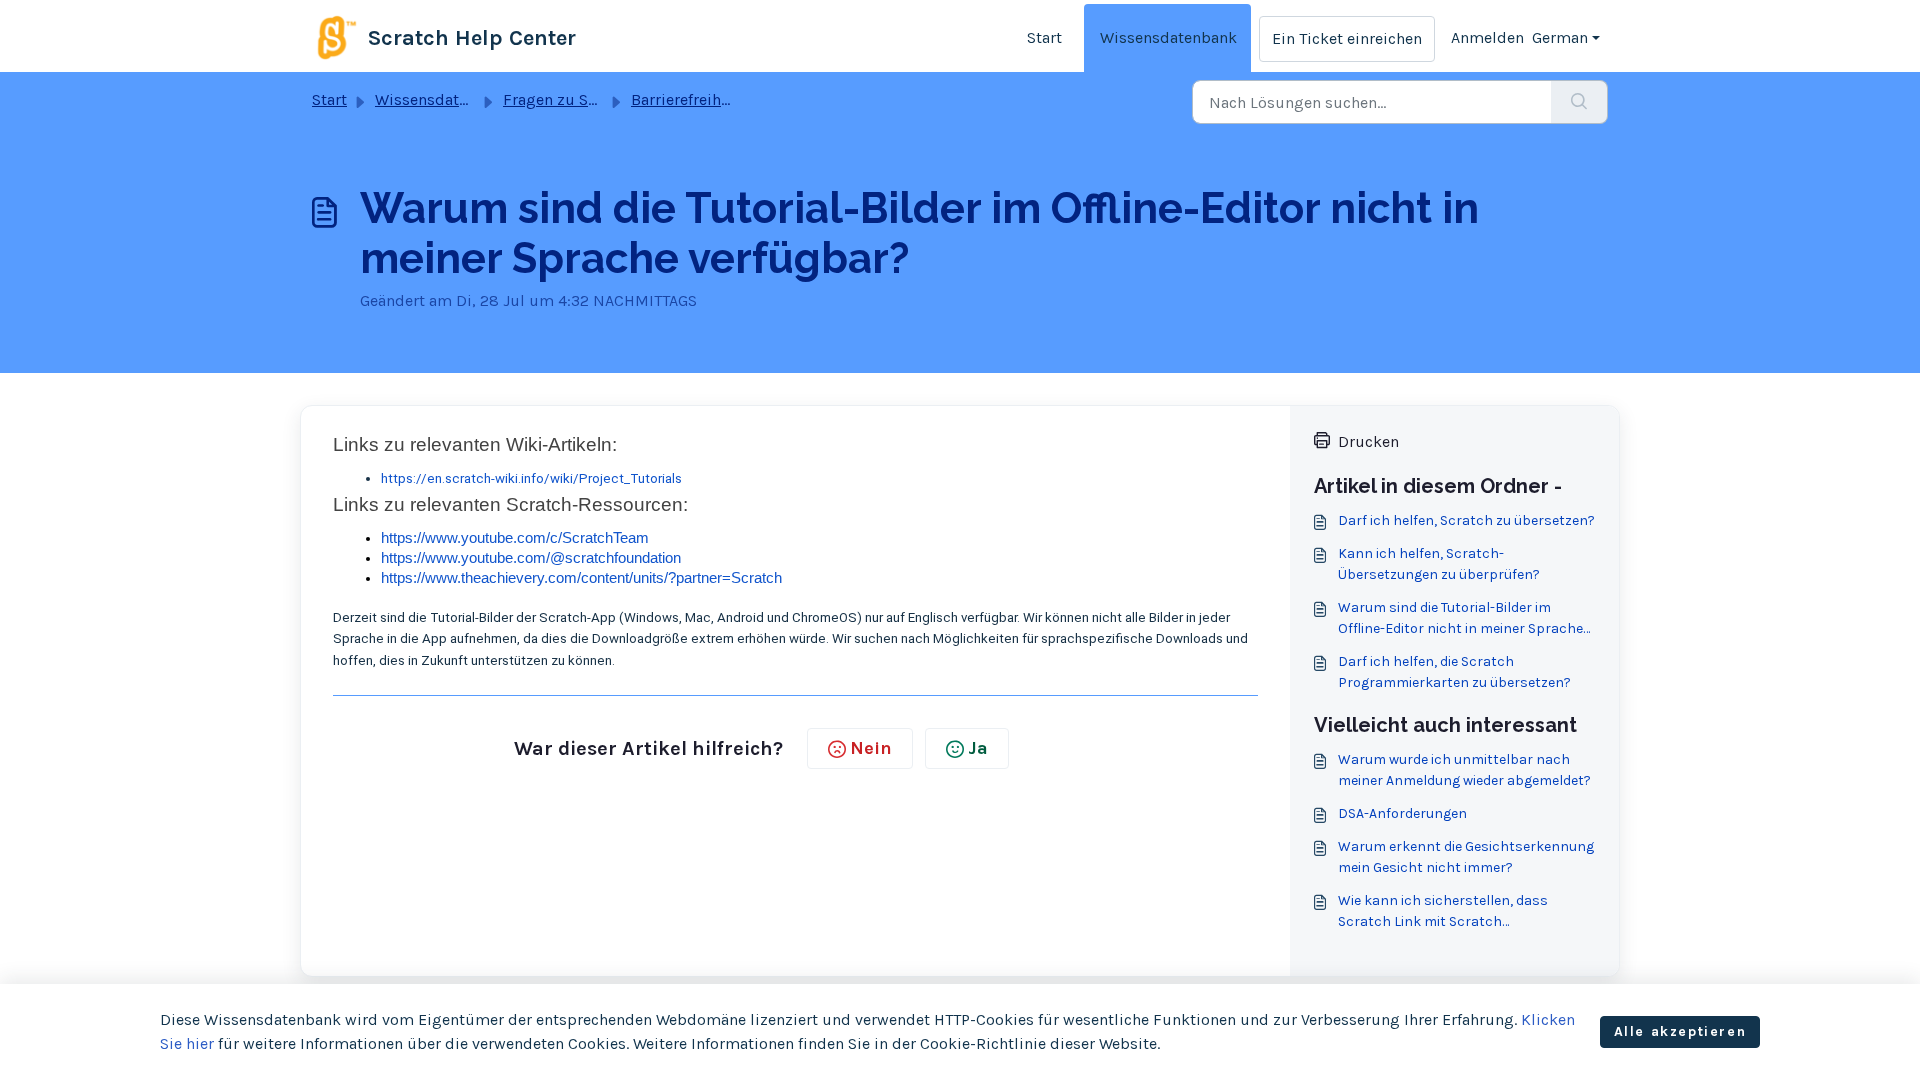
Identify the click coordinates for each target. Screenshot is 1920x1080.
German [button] (1560, 37)
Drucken (1368, 441)
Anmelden (1487, 37)
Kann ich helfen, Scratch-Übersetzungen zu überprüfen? (1439, 564)
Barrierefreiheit (685, 99)
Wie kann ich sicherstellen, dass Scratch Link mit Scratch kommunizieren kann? (1443, 912)
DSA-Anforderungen (1402, 813)
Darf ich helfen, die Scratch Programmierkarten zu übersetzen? (1454, 672)
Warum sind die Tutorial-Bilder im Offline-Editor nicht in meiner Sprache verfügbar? (1460, 619)
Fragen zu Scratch (568, 99)
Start (1044, 37)
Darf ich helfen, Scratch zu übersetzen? (1466, 520)
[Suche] (1579, 102)
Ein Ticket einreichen (1347, 38)
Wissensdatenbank (1168, 37)
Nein (871, 748)
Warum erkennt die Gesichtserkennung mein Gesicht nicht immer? (1466, 857)
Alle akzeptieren (1680, 1031)
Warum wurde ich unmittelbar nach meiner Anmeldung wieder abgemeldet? (1464, 770)
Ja (978, 748)
